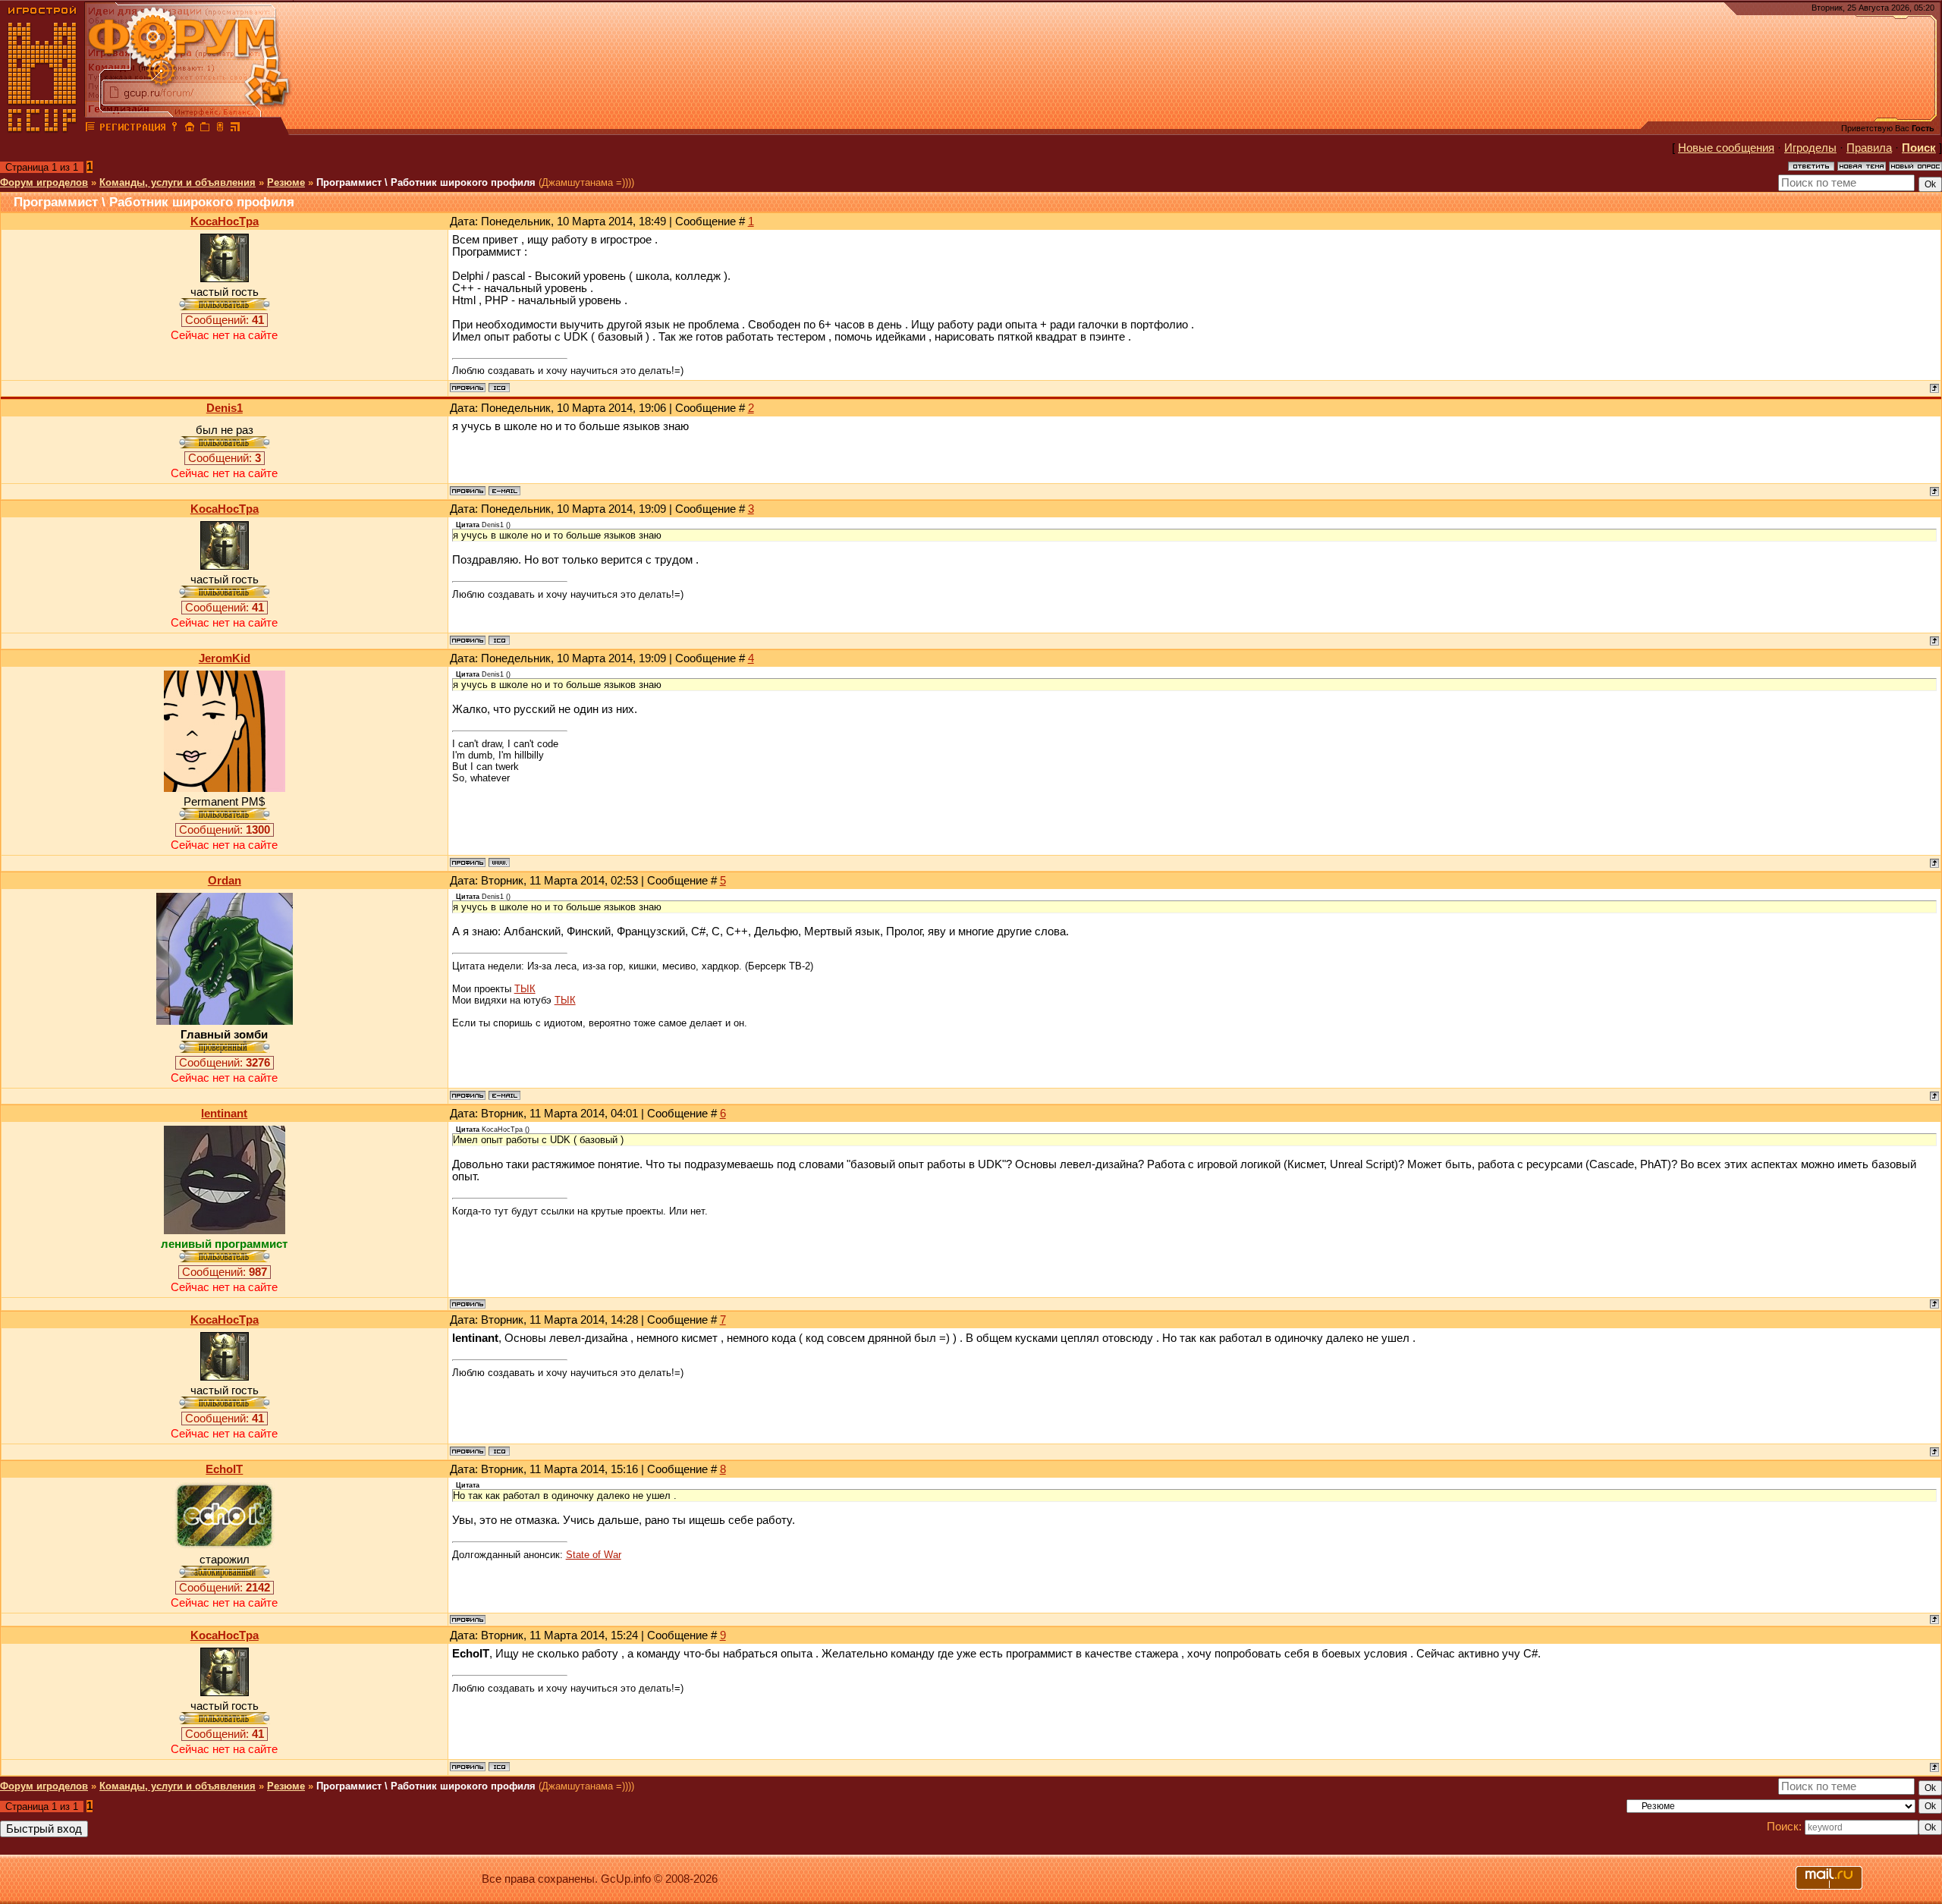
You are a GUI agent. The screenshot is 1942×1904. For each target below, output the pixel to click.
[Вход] (174, 129)
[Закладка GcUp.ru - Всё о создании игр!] (205, 129)
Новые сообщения (1726, 148)
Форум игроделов (44, 182)
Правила (1869, 148)
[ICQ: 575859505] (499, 388)
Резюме (286, 182)
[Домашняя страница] (499, 862)
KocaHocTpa (225, 222)
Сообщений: (225, 320)
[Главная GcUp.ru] (42, 129)
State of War (594, 1555)
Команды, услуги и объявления (178, 182)
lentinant (224, 1114)
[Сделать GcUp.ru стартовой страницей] (190, 129)
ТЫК (525, 989)
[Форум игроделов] (90, 129)
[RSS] (235, 129)
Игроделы (1810, 148)
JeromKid (225, 658)
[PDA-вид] (220, 129)
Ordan (225, 881)
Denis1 (225, 408)
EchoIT (224, 1469)
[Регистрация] (132, 129)
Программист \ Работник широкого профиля (426, 182)
